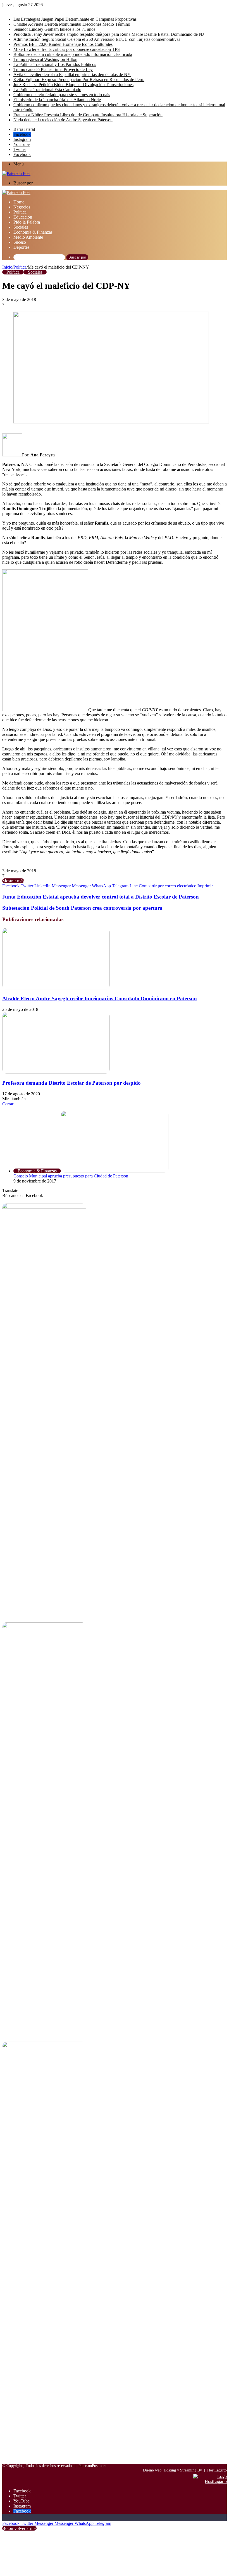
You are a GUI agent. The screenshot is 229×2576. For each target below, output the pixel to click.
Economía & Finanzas (33, 232)
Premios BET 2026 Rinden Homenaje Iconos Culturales (63, 44)
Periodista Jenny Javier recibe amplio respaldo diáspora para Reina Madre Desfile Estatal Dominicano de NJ (109, 34)
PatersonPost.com (92, 2466)
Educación (23, 217)
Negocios (22, 207)
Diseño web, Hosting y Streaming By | (175, 2470)
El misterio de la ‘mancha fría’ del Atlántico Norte (57, 100)
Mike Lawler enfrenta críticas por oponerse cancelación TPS (67, 49)
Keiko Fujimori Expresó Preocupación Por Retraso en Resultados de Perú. (79, 80)
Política (20, 212)
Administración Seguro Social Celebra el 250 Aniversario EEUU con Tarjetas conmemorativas (97, 39)
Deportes (21, 247)
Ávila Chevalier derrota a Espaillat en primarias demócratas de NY (72, 74)
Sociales (21, 227)
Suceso (20, 242)
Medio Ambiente (28, 237)
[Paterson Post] (16, 173)
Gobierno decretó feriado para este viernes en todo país (62, 95)
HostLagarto (217, 2470)
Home (19, 202)
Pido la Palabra (27, 222)
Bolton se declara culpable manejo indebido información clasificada (73, 54)
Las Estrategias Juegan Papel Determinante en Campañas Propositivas (75, 19)
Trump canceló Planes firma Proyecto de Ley (53, 69)
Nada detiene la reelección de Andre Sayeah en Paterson (63, 120)
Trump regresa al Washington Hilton (45, 59)
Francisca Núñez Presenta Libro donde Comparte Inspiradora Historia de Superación (88, 115)
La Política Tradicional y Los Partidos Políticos (55, 64)
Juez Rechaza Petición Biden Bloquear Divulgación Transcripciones (73, 85)
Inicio (7, 267)
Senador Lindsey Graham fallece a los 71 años (54, 29)
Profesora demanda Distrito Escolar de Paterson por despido (71, 1083)
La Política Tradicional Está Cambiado (47, 90)
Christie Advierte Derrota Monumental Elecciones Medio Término (72, 24)
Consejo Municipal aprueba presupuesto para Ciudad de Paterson (71, 1176)
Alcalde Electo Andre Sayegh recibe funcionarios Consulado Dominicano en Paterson (100, 998)
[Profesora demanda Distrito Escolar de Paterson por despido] (56, 1072)
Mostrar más (13, 881)
